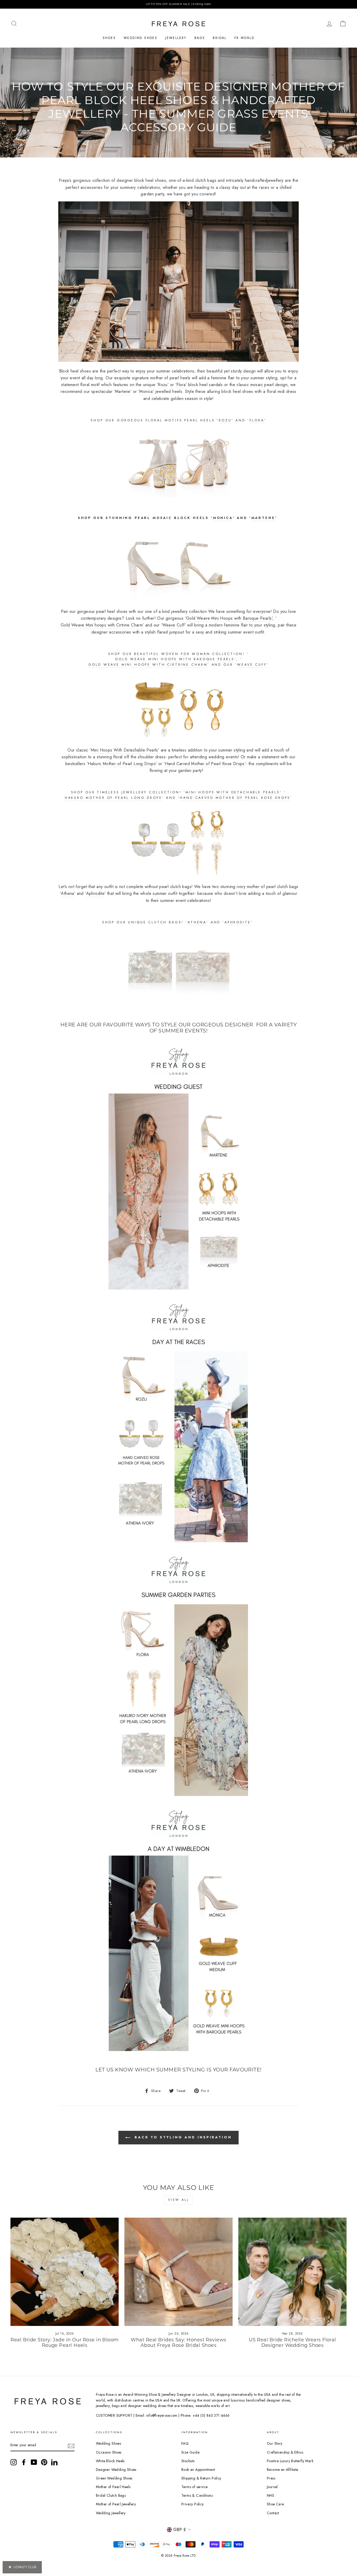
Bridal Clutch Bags (111, 2495)
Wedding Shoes (140, 38)
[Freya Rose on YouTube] (34, 2462)
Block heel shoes (75, 371)
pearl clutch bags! (176, 887)
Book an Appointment (198, 2470)
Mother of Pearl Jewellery (116, 2504)
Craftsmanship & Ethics (285, 2452)
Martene (263, 518)
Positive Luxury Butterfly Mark (290, 2461)
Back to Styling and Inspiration (182, 2137)
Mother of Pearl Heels (113, 2487)
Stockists (188, 2461)
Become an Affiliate (283, 2470)
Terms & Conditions (197, 2495)
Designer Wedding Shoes (116, 2470)
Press (271, 2478)
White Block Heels (110, 2461)
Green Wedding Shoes (114, 2478)
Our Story (275, 2443)
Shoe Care (275, 2504)
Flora (257, 420)
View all (179, 2200)
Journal (272, 2487)
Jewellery (176, 38)
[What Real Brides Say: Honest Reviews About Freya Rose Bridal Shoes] (179, 2272)
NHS (270, 2495)
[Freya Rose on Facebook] (24, 2462)
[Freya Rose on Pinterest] (44, 2462)
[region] (179, 4)
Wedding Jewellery (111, 2513)
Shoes (109, 38)
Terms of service (194, 2487)
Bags (200, 38)
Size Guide (190, 2452)
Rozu (225, 420)
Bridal (220, 38)
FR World (244, 38)
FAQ (185, 2443)
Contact (273, 2513)
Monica (223, 518)
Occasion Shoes (109, 2452)
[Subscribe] (71, 2445)
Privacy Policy (193, 2504)
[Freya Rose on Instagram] (14, 2462)
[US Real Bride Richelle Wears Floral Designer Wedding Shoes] (292, 2272)
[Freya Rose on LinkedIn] (54, 2462)
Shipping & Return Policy (201, 2478)
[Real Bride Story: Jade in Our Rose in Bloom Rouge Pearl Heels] (65, 2272)
